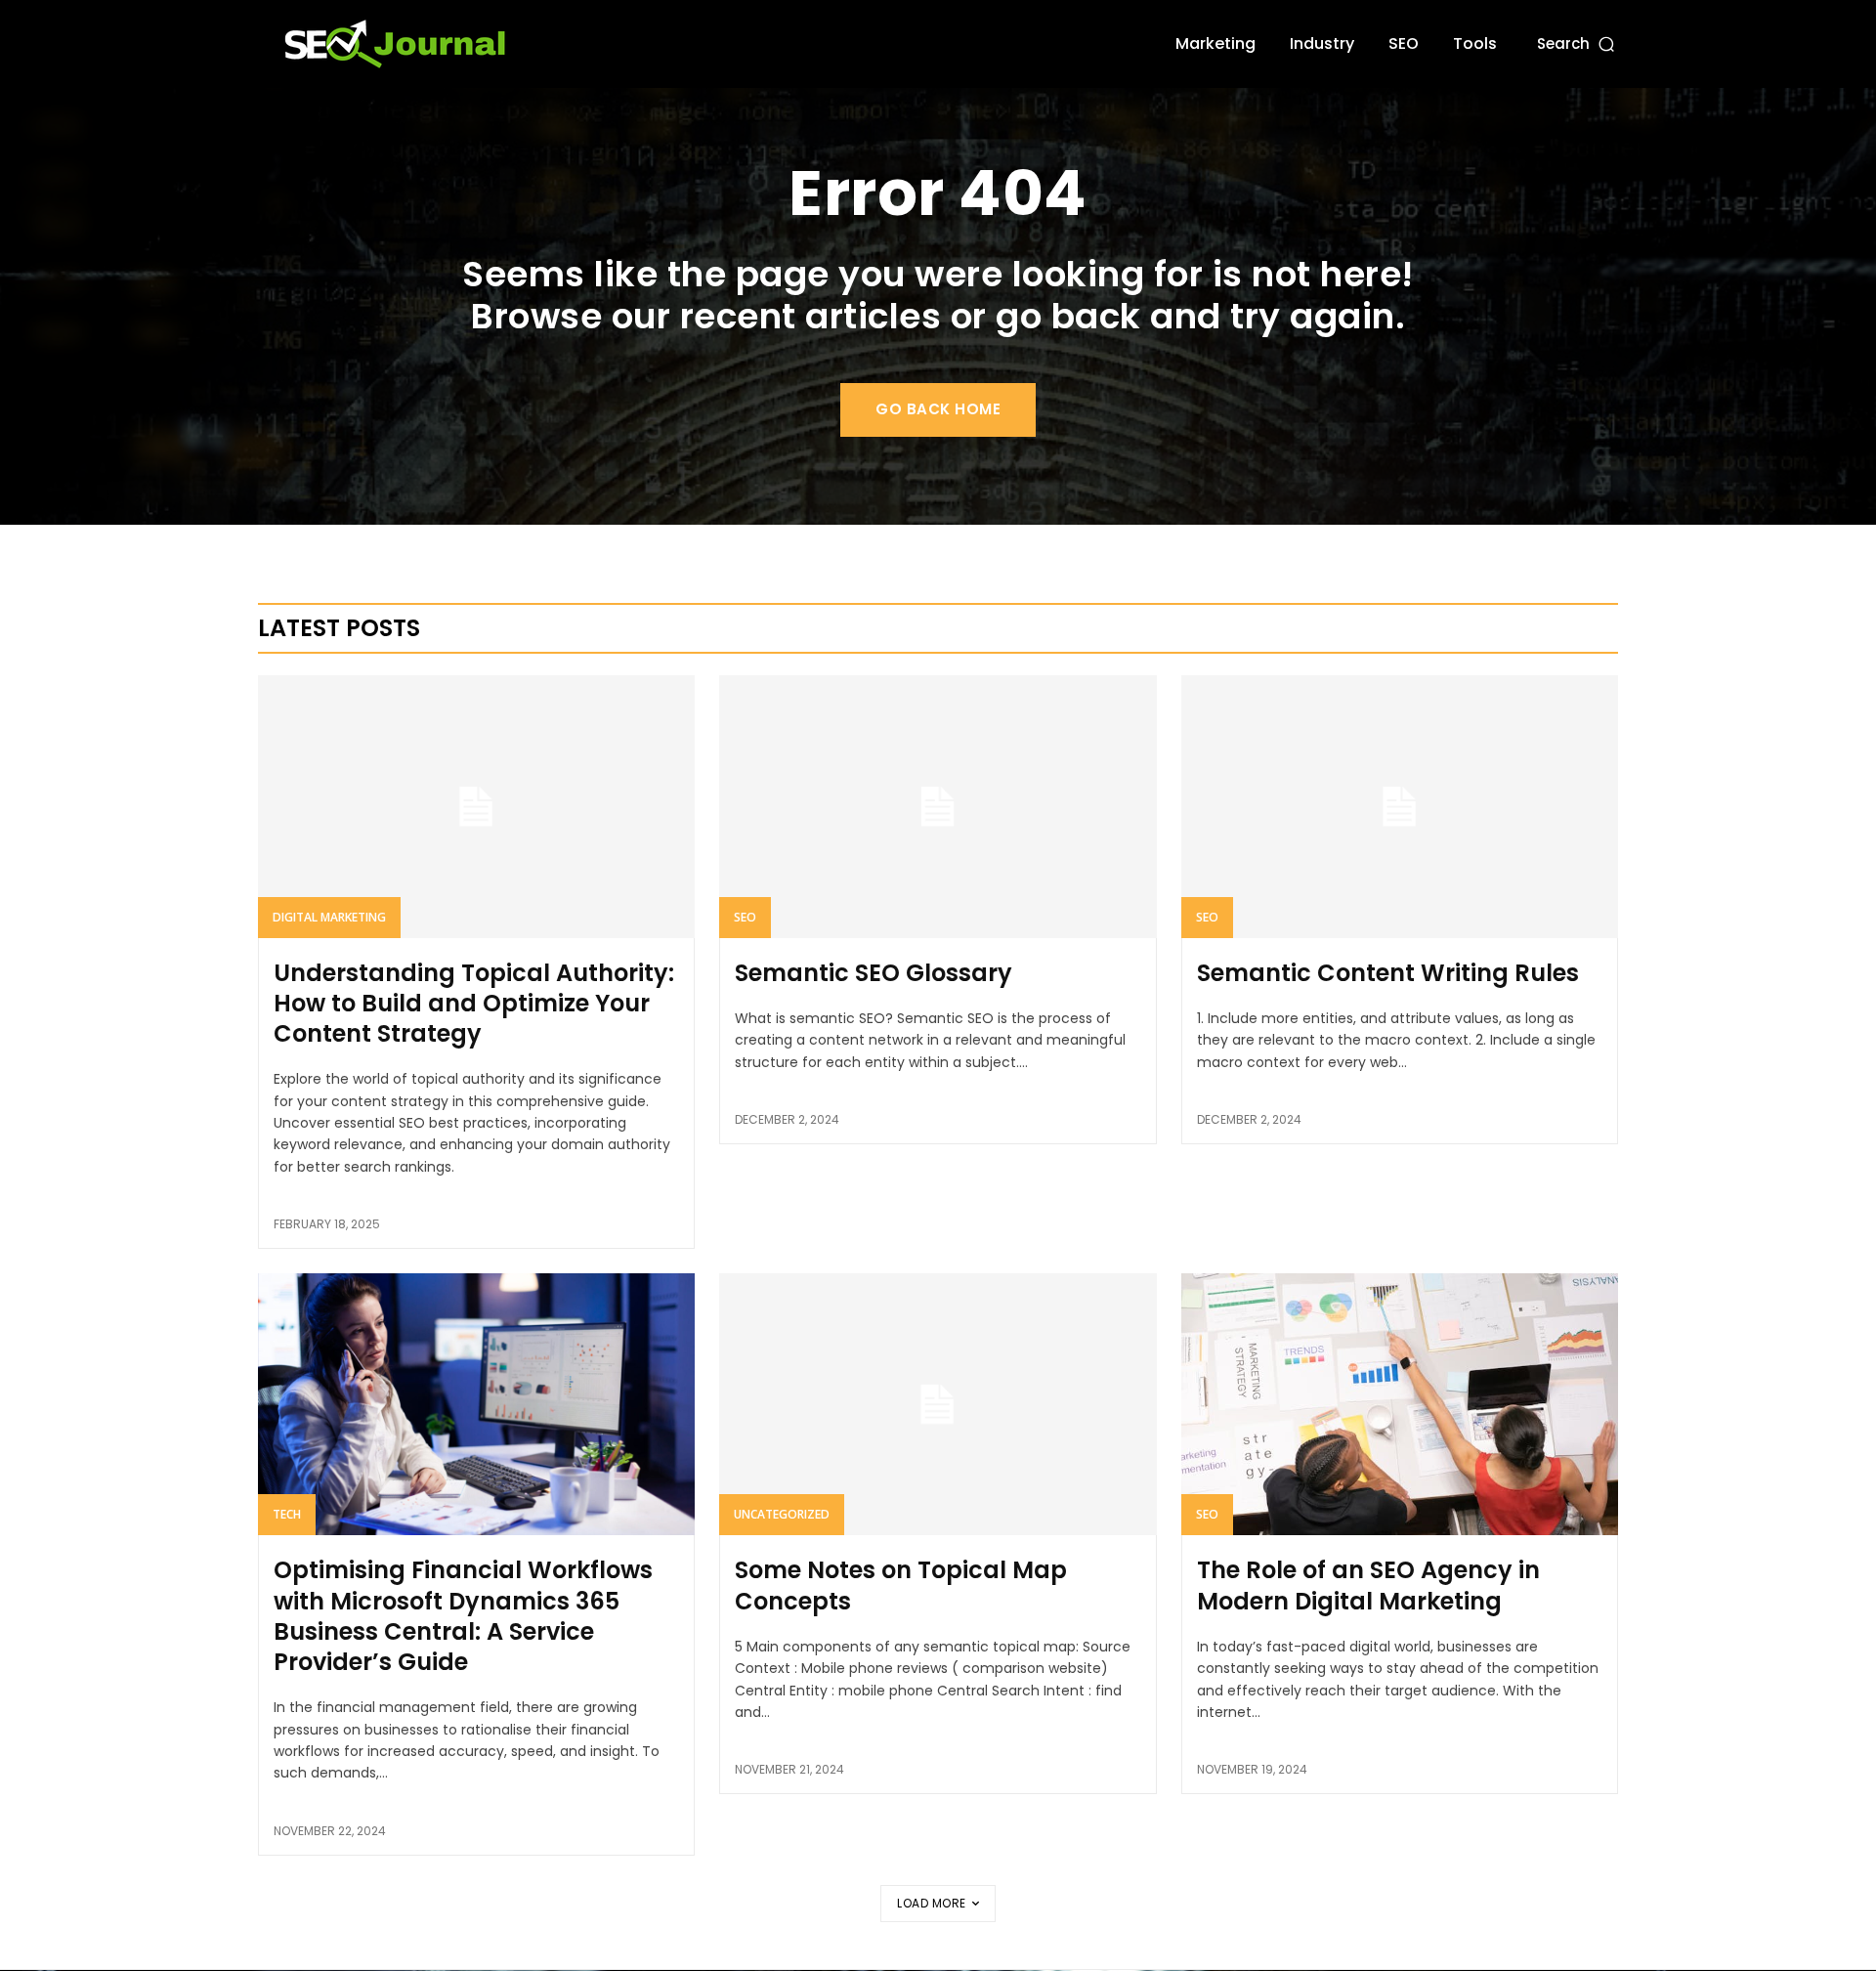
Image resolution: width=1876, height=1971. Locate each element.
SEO (745, 917)
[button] (1578, 43)
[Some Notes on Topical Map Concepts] (938, 1404)
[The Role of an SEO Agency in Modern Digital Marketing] (1400, 1404)
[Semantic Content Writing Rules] (1400, 806)
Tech (287, 1514)
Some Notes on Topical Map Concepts (901, 1585)
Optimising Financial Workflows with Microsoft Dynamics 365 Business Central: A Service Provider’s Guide (463, 1616)
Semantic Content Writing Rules (1388, 973)
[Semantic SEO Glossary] (938, 806)
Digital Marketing (329, 917)
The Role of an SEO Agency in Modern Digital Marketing (1368, 1585)
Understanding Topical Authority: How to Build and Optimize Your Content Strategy (474, 1003)
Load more (932, 1903)
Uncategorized (782, 1514)
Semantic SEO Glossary (874, 973)
